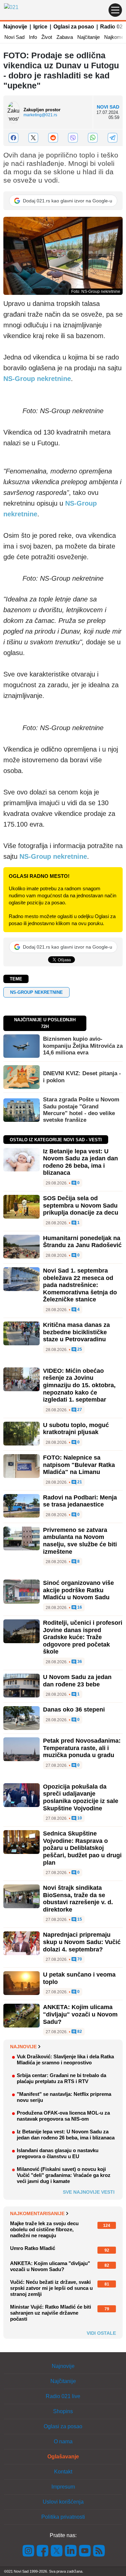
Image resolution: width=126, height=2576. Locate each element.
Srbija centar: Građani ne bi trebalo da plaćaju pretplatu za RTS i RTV (61, 2078)
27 (79, 1410)
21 (79, 1482)
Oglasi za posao (74, 27)
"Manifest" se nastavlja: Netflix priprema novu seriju (64, 2097)
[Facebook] (13, 138)
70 (79, 1959)
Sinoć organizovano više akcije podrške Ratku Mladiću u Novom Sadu (78, 1590)
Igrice (40, 27)
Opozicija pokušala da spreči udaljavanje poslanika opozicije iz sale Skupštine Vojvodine (81, 1797)
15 (79, 1919)
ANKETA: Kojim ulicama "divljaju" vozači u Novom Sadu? (80, 2014)
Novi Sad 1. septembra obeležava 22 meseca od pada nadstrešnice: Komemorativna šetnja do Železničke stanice (80, 1285)
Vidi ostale (101, 2333)
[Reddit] (53, 138)
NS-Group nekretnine (37, 379)
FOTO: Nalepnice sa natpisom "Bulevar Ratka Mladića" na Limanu (79, 1465)
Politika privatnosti (63, 2517)
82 (79, 2032)
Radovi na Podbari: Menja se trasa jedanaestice (80, 1501)
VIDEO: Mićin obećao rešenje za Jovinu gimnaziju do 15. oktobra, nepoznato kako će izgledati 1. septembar (79, 1385)
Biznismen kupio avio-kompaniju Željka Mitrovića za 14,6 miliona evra (83, 1046)
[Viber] (73, 138)
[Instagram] (29, 2550)
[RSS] (98, 2550)
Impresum (63, 2487)
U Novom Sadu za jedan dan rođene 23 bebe (77, 1681)
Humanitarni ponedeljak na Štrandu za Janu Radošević (82, 1242)
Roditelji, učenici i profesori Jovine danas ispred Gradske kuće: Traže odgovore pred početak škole (83, 1637)
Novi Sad (14, 37)
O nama (63, 2441)
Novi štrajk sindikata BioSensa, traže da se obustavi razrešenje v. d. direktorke (78, 1899)
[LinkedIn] (71, 2550)
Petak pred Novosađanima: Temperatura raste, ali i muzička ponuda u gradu (82, 1748)
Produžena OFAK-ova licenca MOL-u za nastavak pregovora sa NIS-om (63, 2116)
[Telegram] (113, 138)
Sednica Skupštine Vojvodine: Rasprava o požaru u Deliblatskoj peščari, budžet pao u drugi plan (82, 1848)
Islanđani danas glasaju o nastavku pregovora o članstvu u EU (58, 2153)
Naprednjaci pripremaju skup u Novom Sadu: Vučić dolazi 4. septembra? (82, 1942)
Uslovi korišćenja (63, 2502)
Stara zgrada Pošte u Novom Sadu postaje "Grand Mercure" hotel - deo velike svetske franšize (81, 1110)
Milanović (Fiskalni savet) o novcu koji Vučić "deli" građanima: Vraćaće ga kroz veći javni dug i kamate (64, 2175)
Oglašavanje (63, 2457)
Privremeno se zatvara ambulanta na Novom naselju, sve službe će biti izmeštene (80, 1541)
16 (79, 1607)
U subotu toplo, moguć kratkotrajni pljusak (76, 1429)
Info (33, 37)
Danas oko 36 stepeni (74, 1710)
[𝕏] (33, 138)
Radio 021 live (63, 2396)
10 (79, 1818)
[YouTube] (85, 2550)
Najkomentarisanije (37, 2213)
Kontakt (63, 2472)
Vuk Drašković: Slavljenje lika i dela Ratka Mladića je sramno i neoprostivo (65, 2059)
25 (79, 1349)
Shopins (63, 2411)
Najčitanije (89, 37)
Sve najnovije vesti (89, 2192)
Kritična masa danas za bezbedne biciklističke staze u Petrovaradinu (76, 1332)
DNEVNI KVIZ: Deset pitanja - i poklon (82, 1077)
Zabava (65, 37)
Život (47, 37)
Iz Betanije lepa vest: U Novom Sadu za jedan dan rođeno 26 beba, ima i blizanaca (80, 1162)
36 (79, 1662)
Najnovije (15, 27)
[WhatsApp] (93, 138)
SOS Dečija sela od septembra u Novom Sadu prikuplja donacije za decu (81, 1205)
